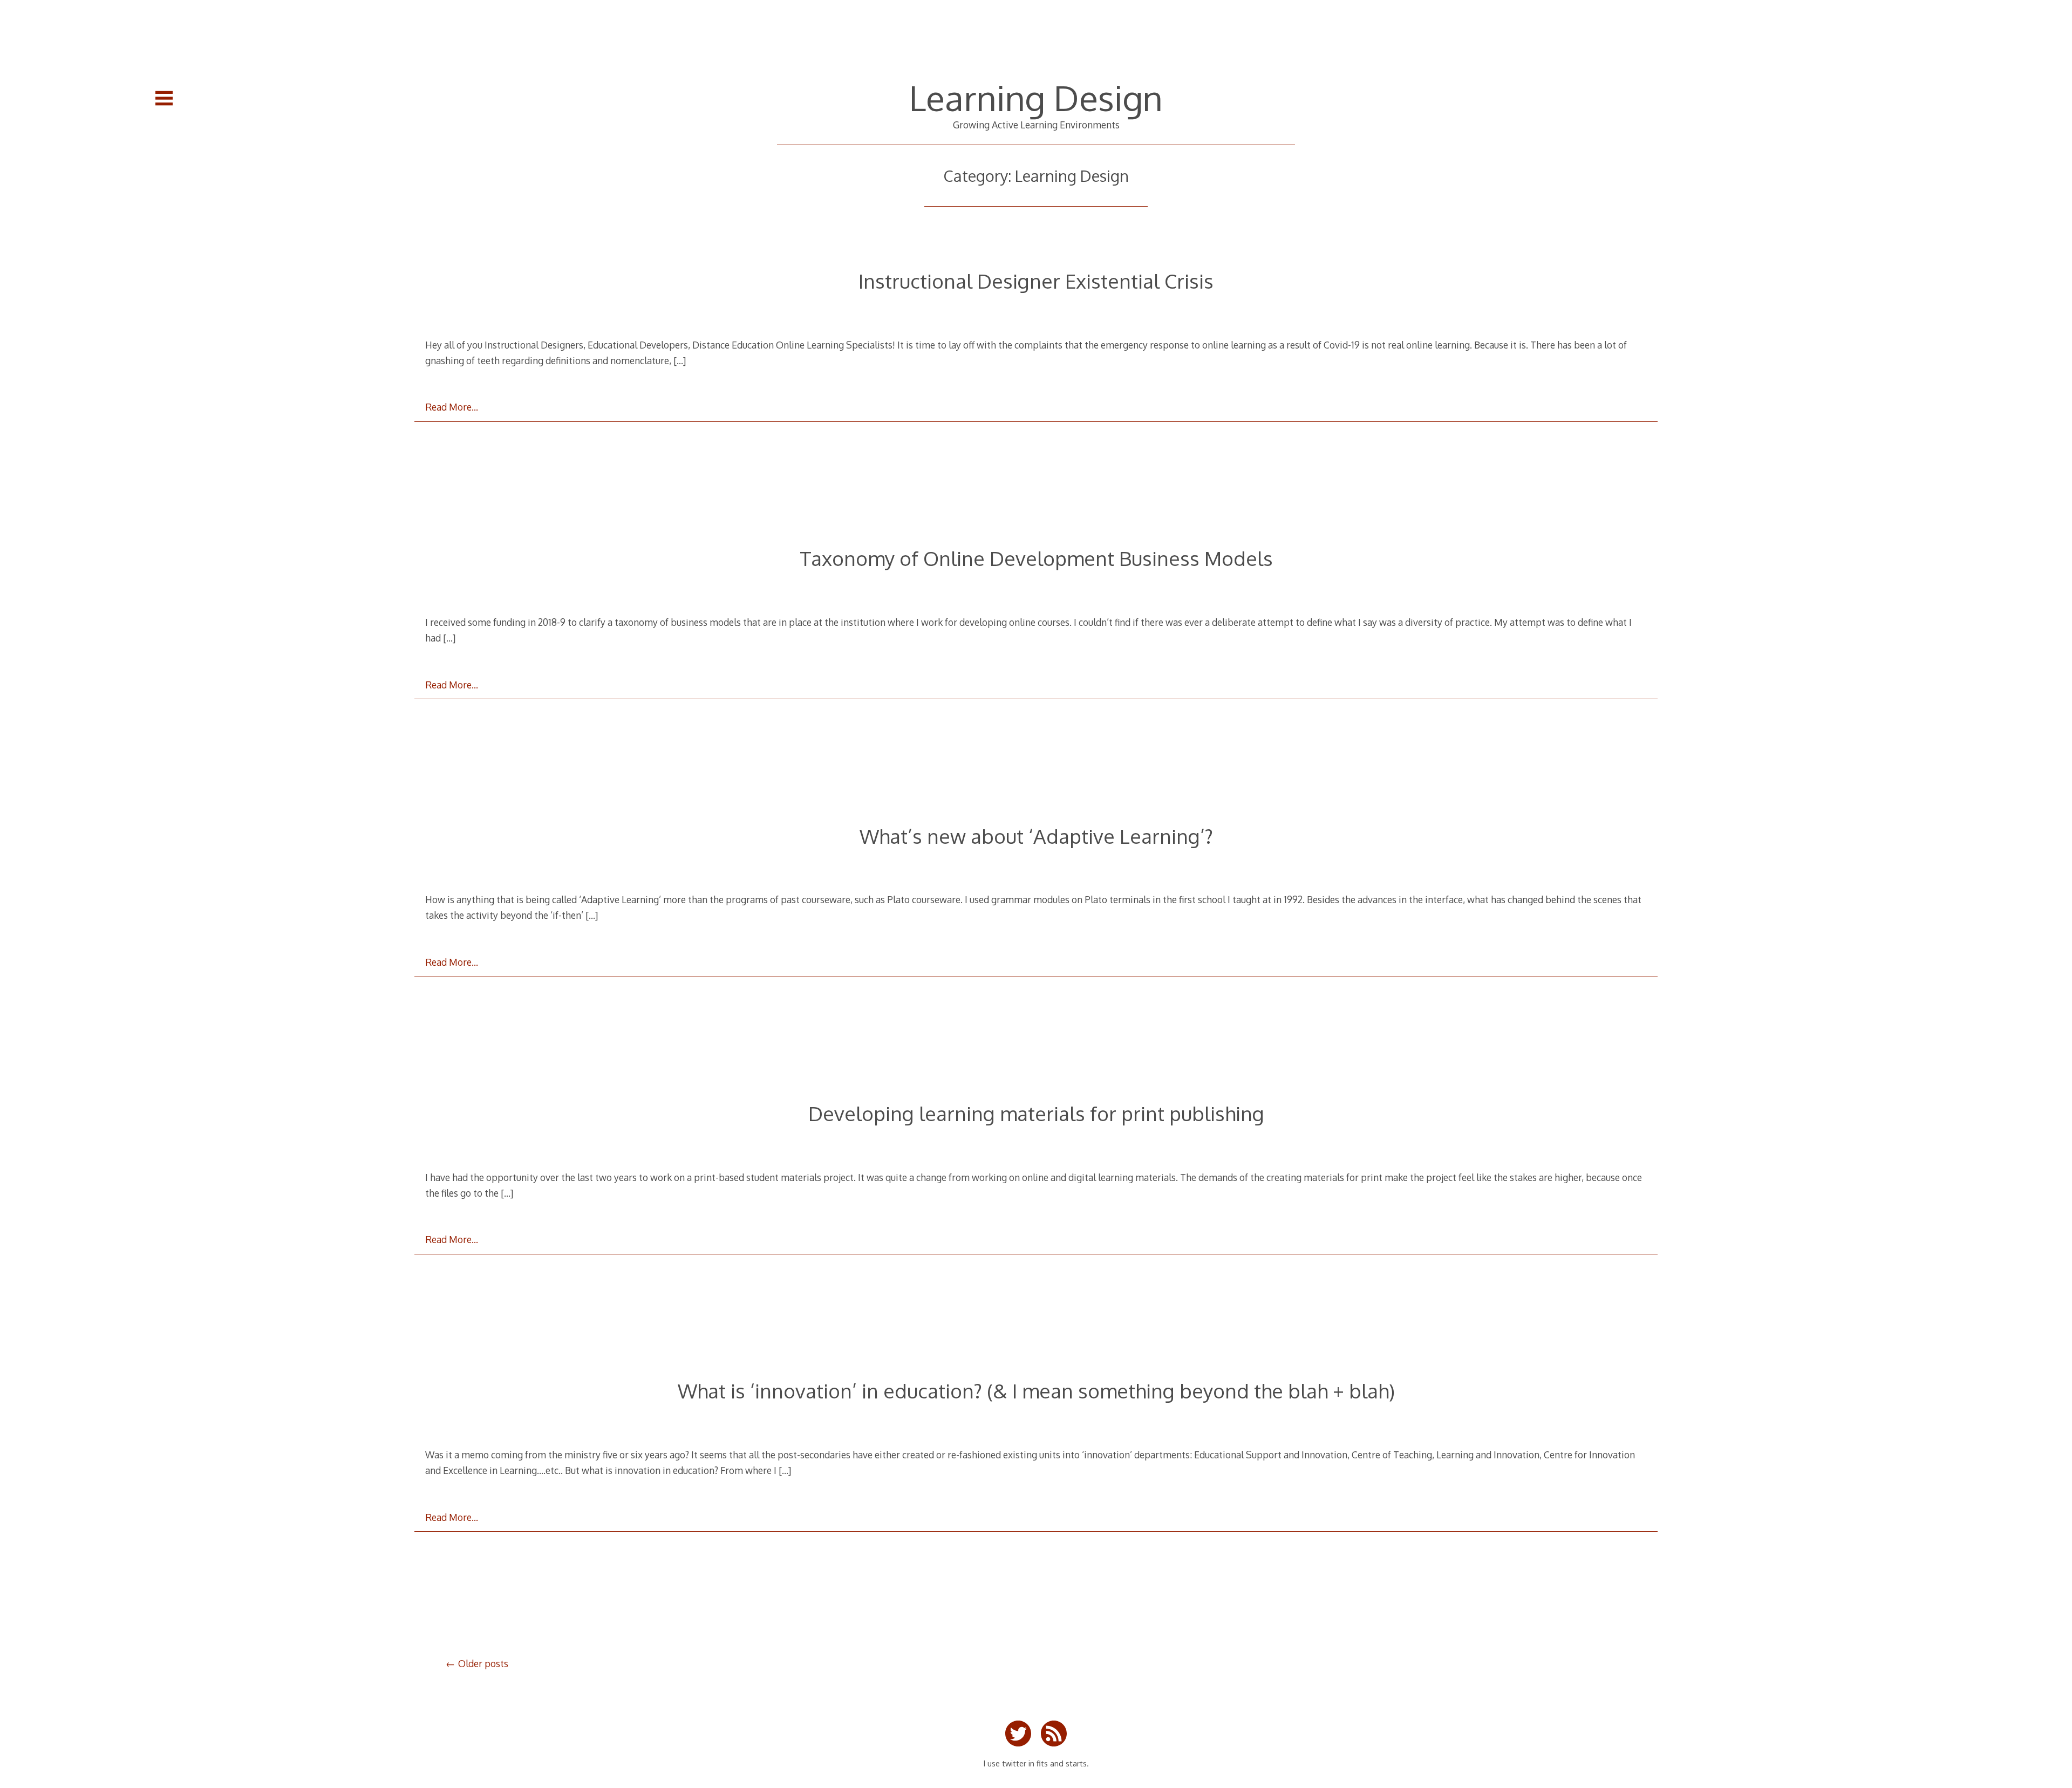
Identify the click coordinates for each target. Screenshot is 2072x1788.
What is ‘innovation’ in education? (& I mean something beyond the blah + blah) (1036, 1391)
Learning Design (1036, 97)
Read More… (452, 407)
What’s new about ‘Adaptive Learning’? (1036, 836)
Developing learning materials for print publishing (1036, 1113)
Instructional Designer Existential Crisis (1036, 281)
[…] (680, 360)
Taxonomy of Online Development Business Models (1036, 558)
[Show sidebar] (164, 98)
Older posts (483, 1663)
